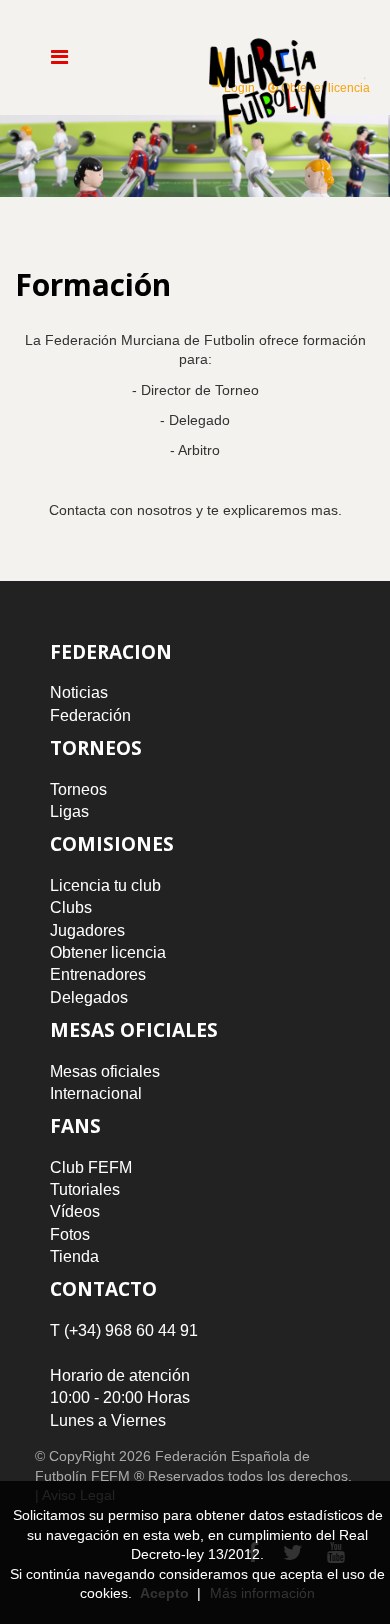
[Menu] (59, 57)
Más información (262, 1593)
